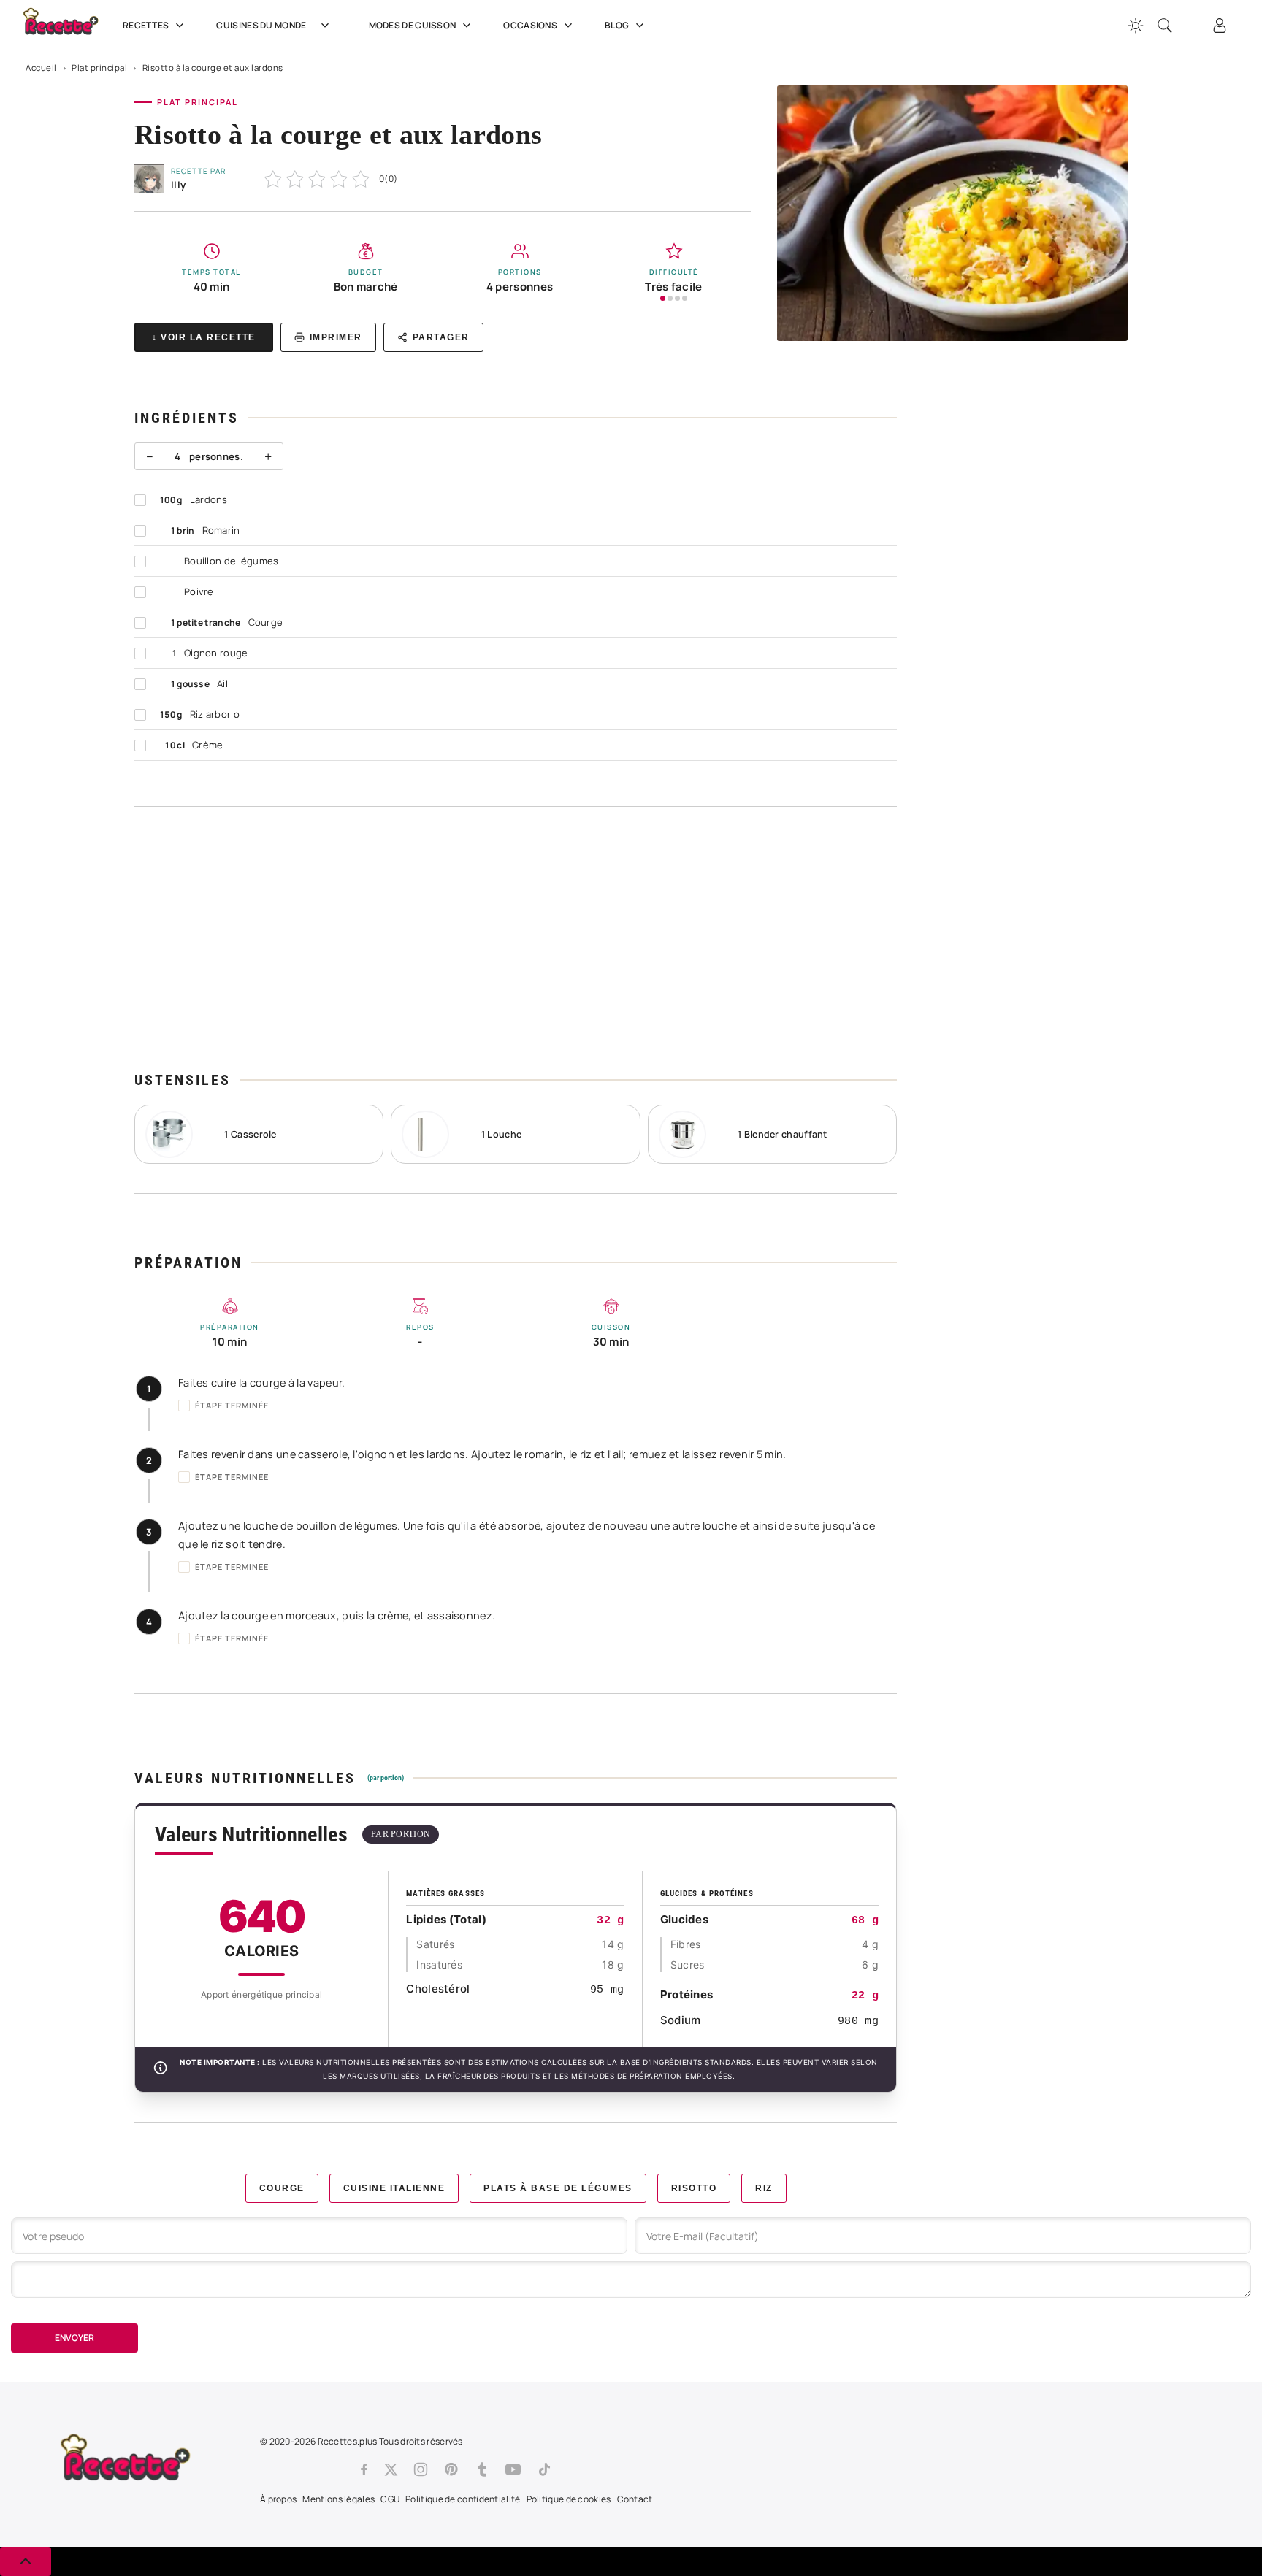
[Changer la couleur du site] (1136, 26)
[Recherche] (1165, 26)
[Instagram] (421, 2469)
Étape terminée (232, 1405)
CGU (390, 2499)
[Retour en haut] (26, 2561)
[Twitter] (391, 2469)
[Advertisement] (516, 938)
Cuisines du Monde (261, 25)
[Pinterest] (451, 2469)
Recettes (146, 25)
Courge (282, 2188)
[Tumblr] (482, 2469)
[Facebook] (364, 2469)
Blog (617, 25)
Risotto (694, 2188)
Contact (635, 2499)
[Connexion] (1220, 26)
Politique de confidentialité (463, 2499)
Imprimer (336, 337)
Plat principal (99, 68)
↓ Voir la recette (204, 337)
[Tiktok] (544, 2469)
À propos (278, 2499)
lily (178, 185)
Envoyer (74, 2338)
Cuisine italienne (394, 2188)
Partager (441, 337)
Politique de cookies (569, 2499)
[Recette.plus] (69, 26)
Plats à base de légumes (558, 2188)
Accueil (41, 68)
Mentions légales (339, 2499)
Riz (764, 2188)
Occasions (530, 25)
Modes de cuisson (413, 25)
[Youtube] (513, 2469)
